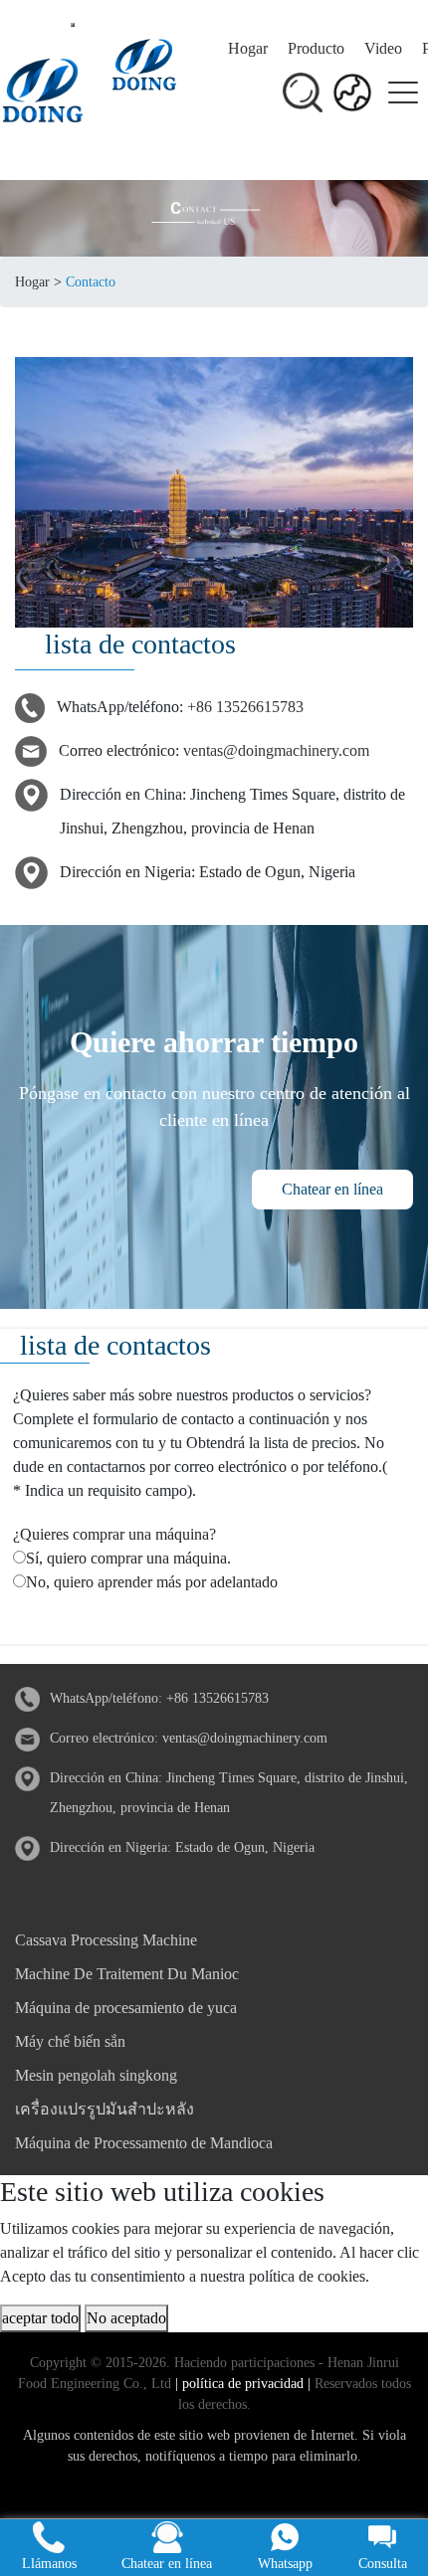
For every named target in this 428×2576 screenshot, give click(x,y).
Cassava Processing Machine (106, 1940)
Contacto (91, 282)
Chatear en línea (332, 1189)
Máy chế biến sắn (70, 2041)
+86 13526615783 (245, 707)
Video (383, 48)
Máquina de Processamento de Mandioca (144, 2143)
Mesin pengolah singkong (96, 2075)
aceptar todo (40, 2318)
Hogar (248, 48)
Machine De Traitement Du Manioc (127, 1974)
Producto (316, 48)
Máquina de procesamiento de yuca (126, 2008)
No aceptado (126, 2318)
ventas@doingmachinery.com (276, 750)
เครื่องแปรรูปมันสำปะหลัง (105, 2109)
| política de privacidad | (241, 2384)
